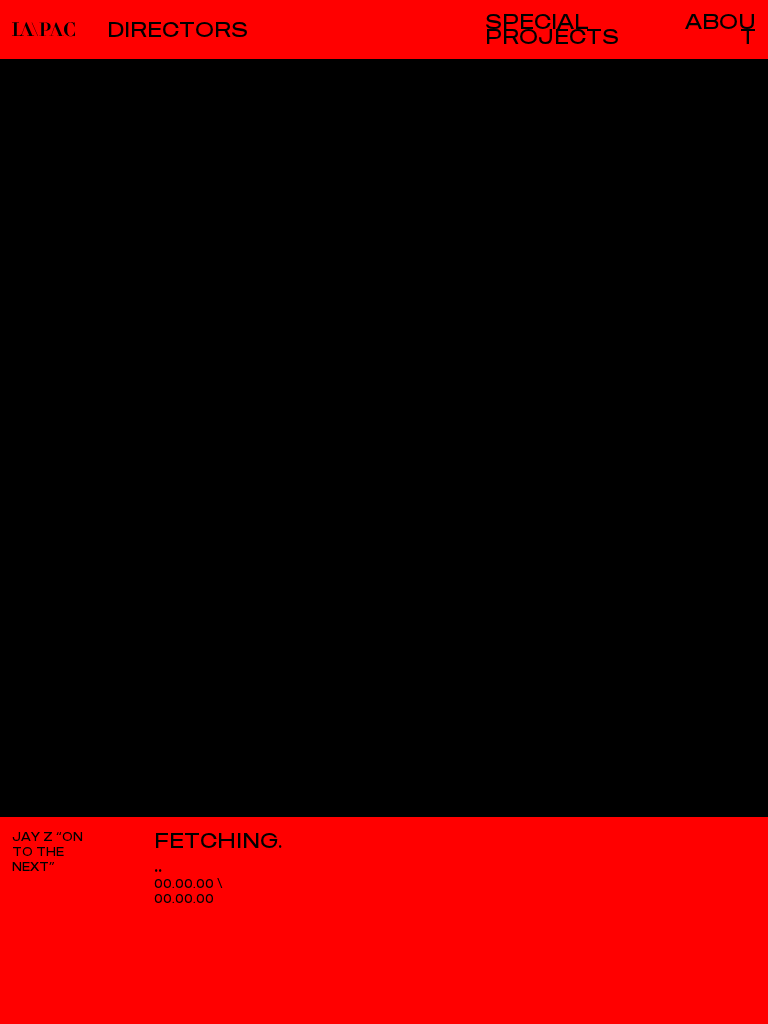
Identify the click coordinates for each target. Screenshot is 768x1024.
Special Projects (552, 30)
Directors (177, 30)
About (720, 30)
